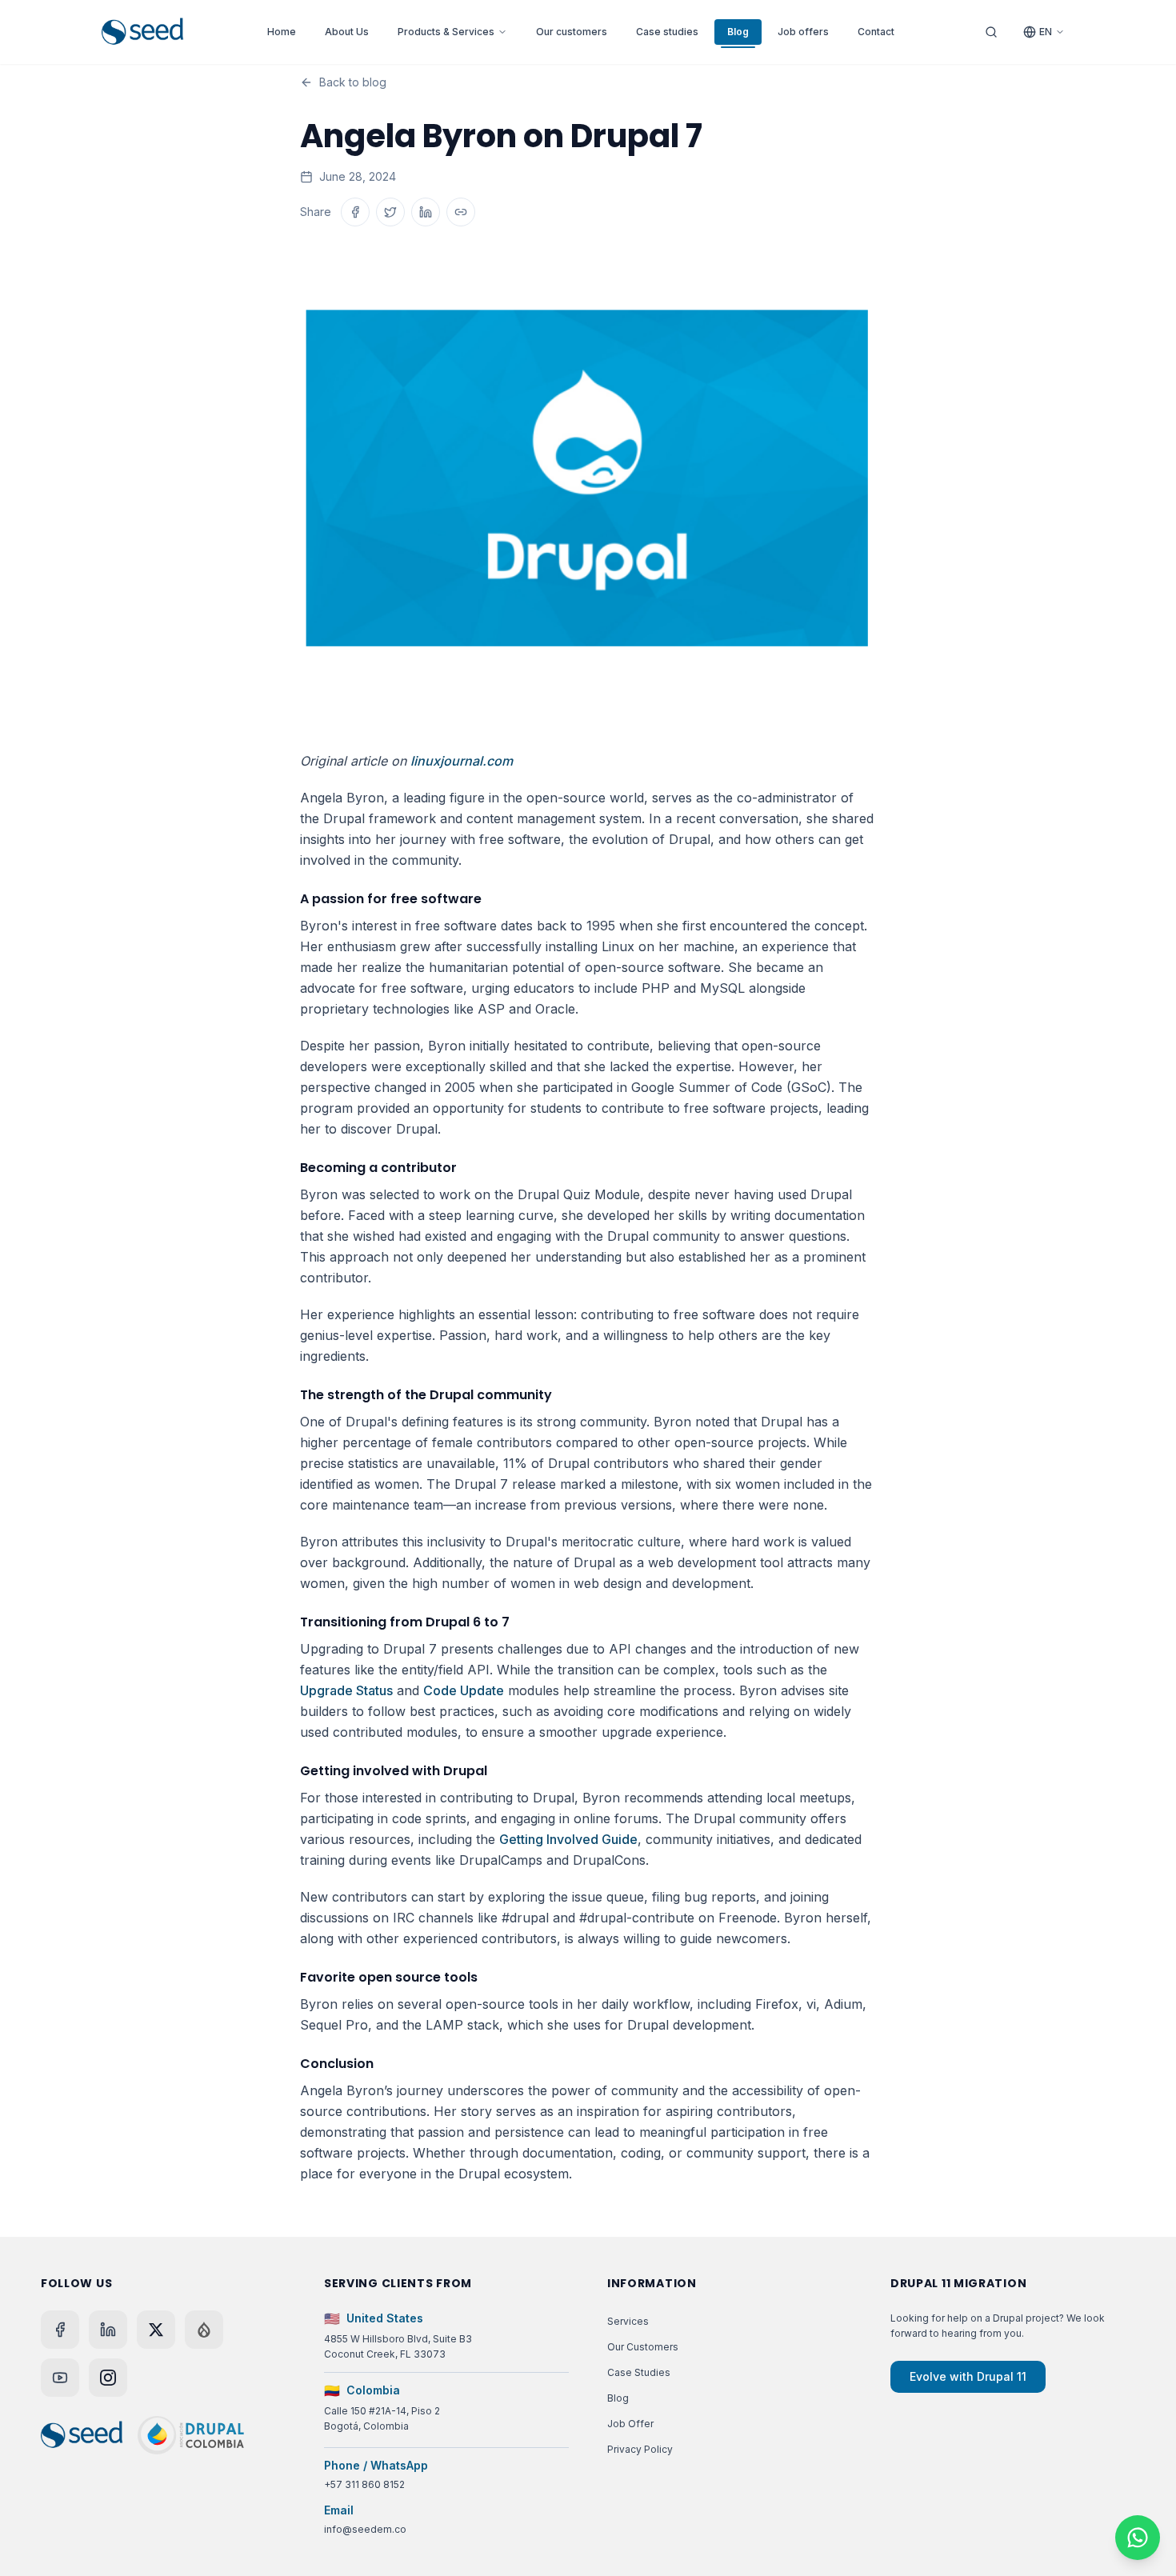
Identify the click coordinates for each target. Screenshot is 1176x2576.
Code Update (464, 1690)
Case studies (667, 32)
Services (628, 2321)
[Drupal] (204, 2330)
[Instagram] (108, 2378)
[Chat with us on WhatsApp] (1138, 2538)
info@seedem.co (365, 2529)
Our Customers (643, 2347)
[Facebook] (60, 2330)
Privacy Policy (640, 2449)
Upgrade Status (346, 1690)
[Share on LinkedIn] (426, 212)
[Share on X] (390, 212)
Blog (738, 32)
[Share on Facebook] (355, 212)
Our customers (572, 32)
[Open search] (991, 32)
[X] (156, 2330)
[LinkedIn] (108, 2330)
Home (282, 32)
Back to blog (353, 82)
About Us (347, 32)
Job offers (803, 32)
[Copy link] (461, 212)
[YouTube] (60, 2378)
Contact (876, 32)
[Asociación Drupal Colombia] (191, 2435)
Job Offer (630, 2424)
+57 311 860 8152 (364, 2484)
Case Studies (639, 2372)
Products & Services (446, 32)
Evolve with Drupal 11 (968, 2376)
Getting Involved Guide (568, 1839)
